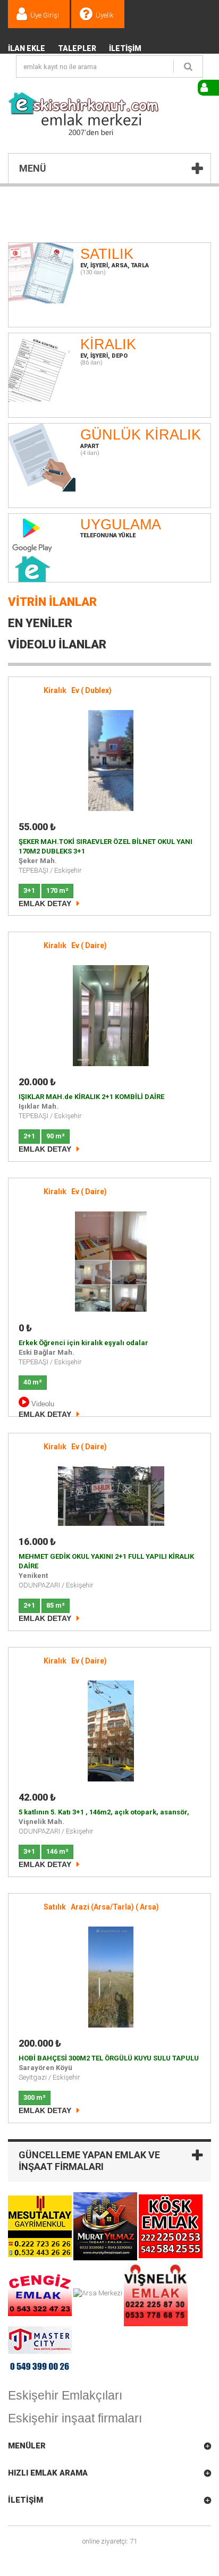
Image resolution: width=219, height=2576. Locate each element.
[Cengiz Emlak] (41, 2293)
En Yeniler (40, 623)
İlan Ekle (27, 48)
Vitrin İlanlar (52, 602)
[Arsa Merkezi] (99, 2293)
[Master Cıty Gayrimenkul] (40, 2352)
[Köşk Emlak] (171, 2226)
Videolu (42, 1404)
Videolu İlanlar (57, 644)
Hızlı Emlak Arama (48, 2473)
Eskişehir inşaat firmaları (75, 2418)
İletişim (125, 48)
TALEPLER (77, 48)
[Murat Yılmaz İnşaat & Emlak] (106, 2226)
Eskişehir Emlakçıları (65, 2395)
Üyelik (105, 15)
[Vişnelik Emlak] (156, 2293)
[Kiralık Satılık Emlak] (84, 114)
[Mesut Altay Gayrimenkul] (41, 2226)
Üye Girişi (45, 15)
